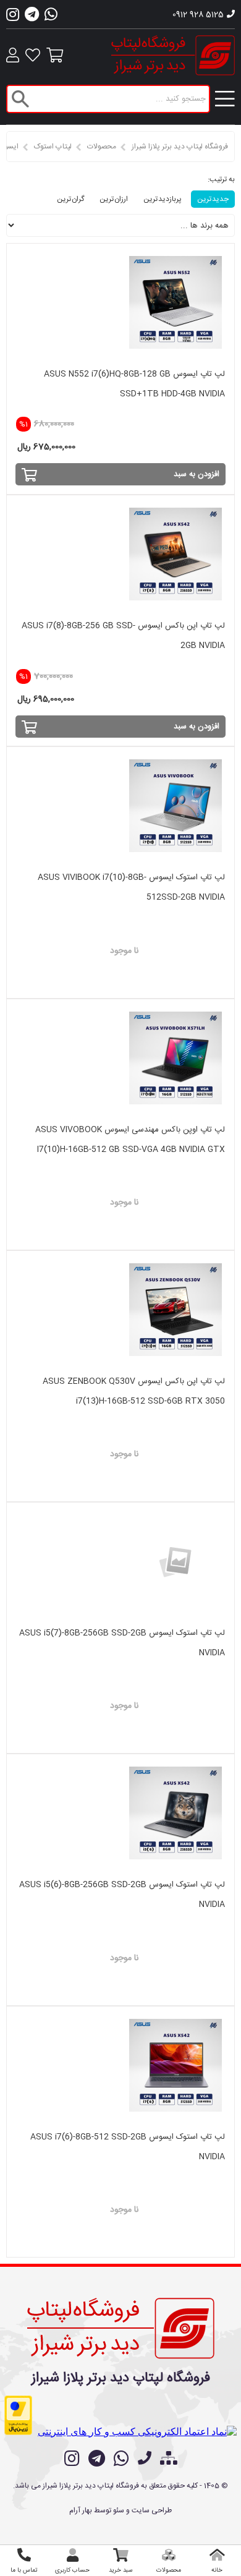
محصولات (102, 147)
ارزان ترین (114, 199)
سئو (119, 2510)
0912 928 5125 (198, 15)
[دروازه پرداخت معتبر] (18, 2415)
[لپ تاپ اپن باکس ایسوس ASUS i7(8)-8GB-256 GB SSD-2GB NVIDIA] (121, 554)
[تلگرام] (32, 18)
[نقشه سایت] (169, 2460)
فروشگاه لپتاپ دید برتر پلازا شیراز (180, 147)
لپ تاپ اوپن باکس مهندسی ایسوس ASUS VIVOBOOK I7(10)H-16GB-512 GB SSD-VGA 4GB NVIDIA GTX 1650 (130, 1149)
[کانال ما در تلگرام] (97, 2459)
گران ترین (70, 199)
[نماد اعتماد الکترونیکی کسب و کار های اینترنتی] (137, 2432)
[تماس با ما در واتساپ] (121, 2459)
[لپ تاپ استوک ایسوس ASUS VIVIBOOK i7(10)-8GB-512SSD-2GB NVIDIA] (121, 806)
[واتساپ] (51, 18)
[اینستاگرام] (13, 18)
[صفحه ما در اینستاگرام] (72, 2459)
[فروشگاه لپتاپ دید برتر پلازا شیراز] (121, 2326)
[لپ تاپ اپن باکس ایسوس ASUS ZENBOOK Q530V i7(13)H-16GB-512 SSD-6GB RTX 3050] (121, 1310)
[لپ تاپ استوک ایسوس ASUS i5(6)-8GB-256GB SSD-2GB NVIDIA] (121, 1813)
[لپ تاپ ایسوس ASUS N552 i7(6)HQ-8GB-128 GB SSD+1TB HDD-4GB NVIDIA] (121, 302)
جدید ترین (213, 199)
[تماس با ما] (145, 2460)
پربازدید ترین (163, 199)
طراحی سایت (152, 2510)
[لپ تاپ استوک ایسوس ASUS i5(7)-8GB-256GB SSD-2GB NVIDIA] (121, 1561)
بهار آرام (81, 2510)
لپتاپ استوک (53, 147)
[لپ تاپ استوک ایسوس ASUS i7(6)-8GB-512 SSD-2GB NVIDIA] (121, 2065)
